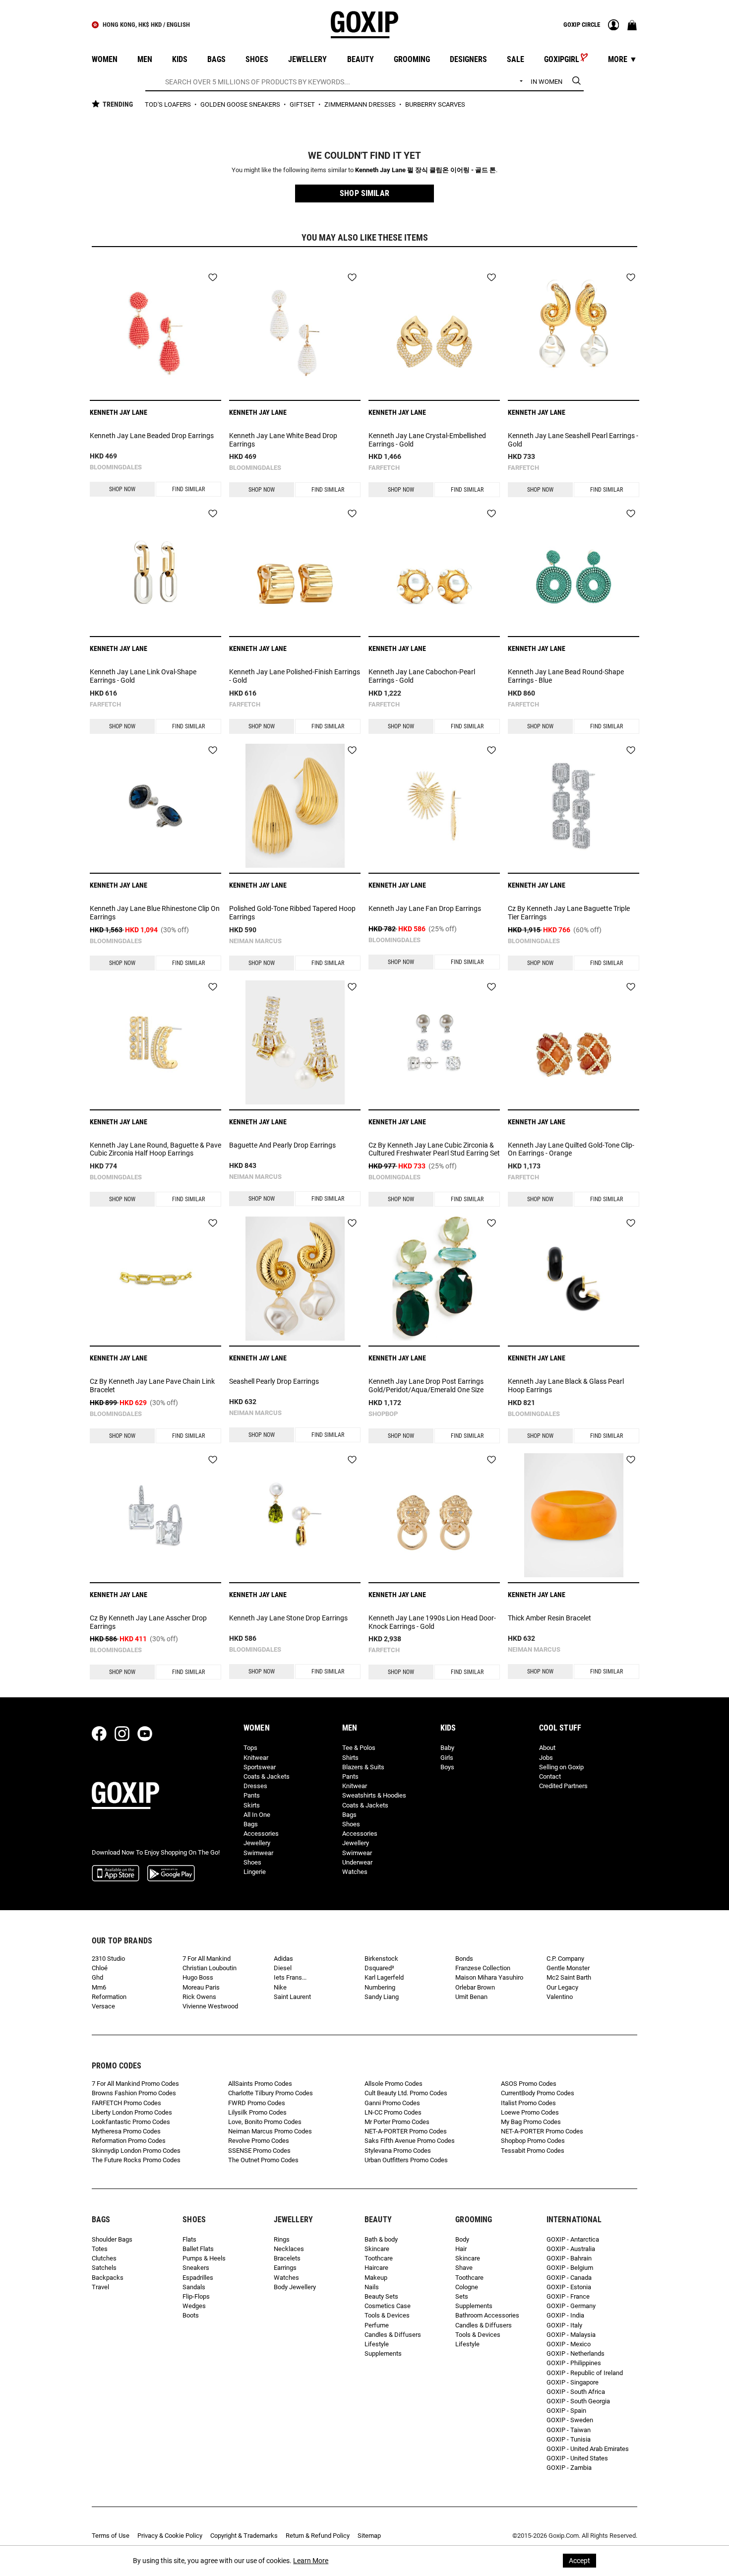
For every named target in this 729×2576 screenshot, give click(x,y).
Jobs (546, 1758)
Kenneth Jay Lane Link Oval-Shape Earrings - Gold (143, 676)
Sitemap (369, 2536)
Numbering (380, 1987)
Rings (282, 2239)
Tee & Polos (359, 1748)
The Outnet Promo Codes (263, 2160)
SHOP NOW (122, 489)
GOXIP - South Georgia (578, 2401)
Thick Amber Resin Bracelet (549, 1618)
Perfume (377, 2325)
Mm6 (99, 1987)
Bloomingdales (116, 467)
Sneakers (196, 2268)
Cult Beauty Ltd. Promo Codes (406, 2093)
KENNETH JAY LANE (119, 412)
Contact (550, 1776)
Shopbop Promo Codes (533, 2141)
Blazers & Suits (363, 1767)
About (547, 1748)
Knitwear (256, 1758)
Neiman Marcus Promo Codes (270, 2131)
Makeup (376, 2278)
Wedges (194, 2306)
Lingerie (255, 1872)
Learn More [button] (311, 2561)
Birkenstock (381, 1959)
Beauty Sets (381, 2296)
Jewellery (257, 1843)
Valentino (560, 1997)
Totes (100, 2249)
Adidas (283, 1959)
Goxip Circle (582, 25)
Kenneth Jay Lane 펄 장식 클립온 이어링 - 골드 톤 (425, 170)
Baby (447, 1748)
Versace (103, 2006)
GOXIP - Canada (569, 2278)
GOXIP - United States (577, 2458)
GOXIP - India (565, 2315)
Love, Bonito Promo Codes (265, 2122)
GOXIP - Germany (571, 2306)
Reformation (109, 1997)
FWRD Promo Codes (257, 2103)
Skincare (377, 2249)
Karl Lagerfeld (384, 1977)
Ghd (97, 1977)
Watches (355, 1872)
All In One (257, 1815)
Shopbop (383, 1414)
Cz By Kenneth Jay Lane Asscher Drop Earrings (148, 1622)
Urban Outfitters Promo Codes (406, 2160)
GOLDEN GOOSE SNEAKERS (241, 104)
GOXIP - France (568, 2296)
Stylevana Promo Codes (398, 2151)
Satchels (104, 2268)
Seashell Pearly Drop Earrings (274, 1381)
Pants (252, 1795)
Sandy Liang (382, 1997)
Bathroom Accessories (487, 2315)
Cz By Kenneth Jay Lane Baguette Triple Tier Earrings (569, 913)
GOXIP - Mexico (569, 2344)
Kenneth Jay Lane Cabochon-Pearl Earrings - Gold (422, 676)
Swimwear (258, 1853)
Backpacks (108, 2278)
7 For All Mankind (207, 1959)
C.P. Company (565, 1959)
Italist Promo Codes (528, 2103)
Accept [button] (579, 2561)
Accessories (261, 1834)
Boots (191, 2315)
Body (462, 2239)
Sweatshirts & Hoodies (374, 1795)
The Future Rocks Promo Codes (136, 2160)
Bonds (464, 1959)
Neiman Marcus (255, 941)
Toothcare (379, 2258)
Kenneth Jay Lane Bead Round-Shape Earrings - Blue (566, 676)
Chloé (100, 1968)
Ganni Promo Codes (392, 2103)
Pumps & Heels (204, 2258)
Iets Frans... (290, 1977)
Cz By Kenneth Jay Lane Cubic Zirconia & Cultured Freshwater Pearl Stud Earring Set (434, 1149)
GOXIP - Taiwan (569, 2430)
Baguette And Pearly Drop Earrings (282, 1145)
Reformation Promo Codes (129, 2141)
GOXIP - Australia (571, 2249)
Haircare (376, 2268)
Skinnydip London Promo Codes (136, 2151)
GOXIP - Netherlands (576, 2353)
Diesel (283, 1968)
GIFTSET (303, 104)
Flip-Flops (196, 2296)
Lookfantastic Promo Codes (131, 2122)
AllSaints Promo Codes (260, 2084)
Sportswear (260, 1767)
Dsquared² (379, 1968)
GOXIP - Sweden (570, 2420)
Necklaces (289, 2249)
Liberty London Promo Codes (132, 2112)
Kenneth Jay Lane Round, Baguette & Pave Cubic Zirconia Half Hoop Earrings (155, 1149)
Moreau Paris (201, 1987)
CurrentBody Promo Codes (538, 2093)
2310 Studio (108, 1959)
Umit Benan (471, 1997)
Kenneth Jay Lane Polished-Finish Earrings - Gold (295, 676)
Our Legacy (562, 1987)
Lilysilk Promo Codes (257, 2112)
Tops (250, 1748)
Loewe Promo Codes (530, 2112)
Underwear (357, 1862)
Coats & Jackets (267, 1776)
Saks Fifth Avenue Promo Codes (410, 2141)
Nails (372, 2287)
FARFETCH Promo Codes (126, 2103)
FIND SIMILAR (188, 489)
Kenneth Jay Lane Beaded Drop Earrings (152, 436)
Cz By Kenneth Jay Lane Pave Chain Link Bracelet (152, 1385)
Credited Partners (563, 1786)
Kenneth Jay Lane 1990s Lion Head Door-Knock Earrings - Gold (432, 1622)
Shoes (252, 1862)
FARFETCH (384, 468)
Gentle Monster (568, 1968)
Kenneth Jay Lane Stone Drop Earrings (288, 1618)
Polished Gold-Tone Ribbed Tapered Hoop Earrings (292, 913)
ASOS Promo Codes (529, 2084)
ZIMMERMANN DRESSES (361, 104)
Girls (447, 1758)
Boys (447, 1767)
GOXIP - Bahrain (569, 2258)
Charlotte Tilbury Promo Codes (271, 2093)
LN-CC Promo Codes (393, 2112)
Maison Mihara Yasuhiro (489, 1977)
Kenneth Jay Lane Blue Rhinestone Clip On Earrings (155, 913)
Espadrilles (198, 2278)
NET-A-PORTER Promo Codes (406, 2131)
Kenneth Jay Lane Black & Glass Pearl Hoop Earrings (566, 1385)
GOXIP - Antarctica (573, 2239)
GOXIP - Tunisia (569, 2439)
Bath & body (381, 2239)
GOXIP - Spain (566, 2411)
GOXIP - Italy (564, 2325)
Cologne (467, 2287)
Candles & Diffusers (393, 2335)
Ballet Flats (198, 2249)
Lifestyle (377, 2344)
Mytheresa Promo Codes (126, 2131)
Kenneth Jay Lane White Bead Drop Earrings (283, 440)
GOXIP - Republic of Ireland (585, 2373)
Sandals (194, 2287)
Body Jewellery (295, 2287)
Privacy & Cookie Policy (170, 2536)
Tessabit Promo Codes (533, 2151)
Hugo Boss (198, 1977)
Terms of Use (111, 2536)
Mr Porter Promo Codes (397, 2122)
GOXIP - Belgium (570, 2268)
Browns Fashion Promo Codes (134, 2093)
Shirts (350, 1758)
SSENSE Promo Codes (259, 2151)
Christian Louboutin (210, 1968)
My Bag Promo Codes (531, 2122)
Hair (461, 2249)
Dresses (255, 1786)
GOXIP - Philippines (574, 2363)
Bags (251, 1824)
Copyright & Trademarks (244, 2536)
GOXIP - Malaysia (571, 2335)
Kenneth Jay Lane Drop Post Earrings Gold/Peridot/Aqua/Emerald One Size (426, 1385)
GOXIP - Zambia (569, 2468)
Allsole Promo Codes (394, 2084)
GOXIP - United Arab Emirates (588, 2449)
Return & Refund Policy (318, 2536)
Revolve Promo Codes (259, 2141)
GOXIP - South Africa (576, 2392)
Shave (464, 2268)
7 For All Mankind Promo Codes (135, 2084)
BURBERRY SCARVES (435, 104)
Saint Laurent (292, 1997)
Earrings (285, 2268)
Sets (462, 2296)
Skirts (252, 1805)
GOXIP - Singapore (573, 2382)
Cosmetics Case (388, 2306)
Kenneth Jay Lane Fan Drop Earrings (425, 908)
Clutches (104, 2258)
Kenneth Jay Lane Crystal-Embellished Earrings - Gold (427, 440)
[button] (364, 193)
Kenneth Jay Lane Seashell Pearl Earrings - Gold (573, 440)
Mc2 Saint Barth (569, 1977)
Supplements (383, 2353)
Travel (100, 2287)
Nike (280, 1987)
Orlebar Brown (475, 1987)
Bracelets (287, 2258)
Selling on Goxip (561, 1767)
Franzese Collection (483, 1968)
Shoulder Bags (112, 2239)
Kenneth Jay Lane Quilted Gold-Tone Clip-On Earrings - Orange (571, 1149)
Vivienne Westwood (210, 2006)
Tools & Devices (387, 2315)
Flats (189, 2239)
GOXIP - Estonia (569, 2287)
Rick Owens (199, 1997)
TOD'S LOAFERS (169, 104)
